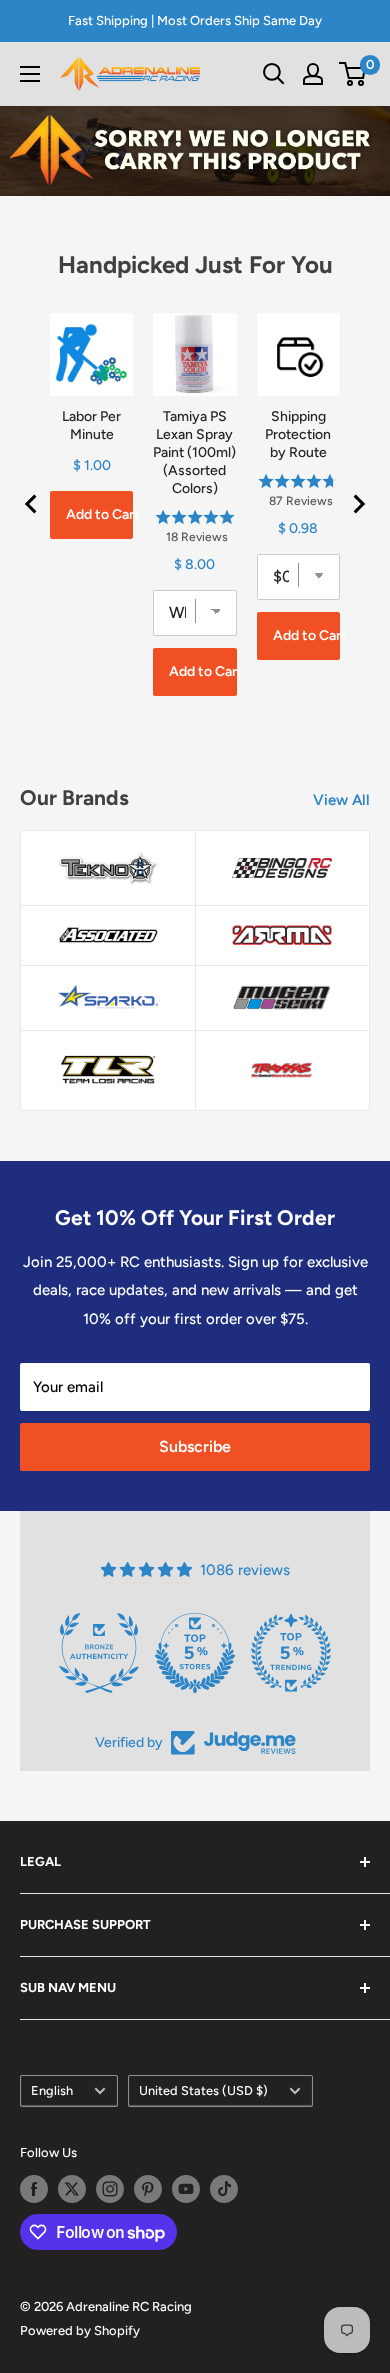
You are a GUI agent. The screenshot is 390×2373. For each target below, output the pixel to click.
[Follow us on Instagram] (110, 2189)
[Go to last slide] (32, 504)
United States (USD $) (203, 2090)
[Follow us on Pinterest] (148, 2189)
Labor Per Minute (91, 425)
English (52, 2090)
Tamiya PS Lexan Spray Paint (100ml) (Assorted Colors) (194, 452)
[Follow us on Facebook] (34, 2189)
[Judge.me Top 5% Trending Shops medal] (291, 1653)
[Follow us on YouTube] (186, 2189)
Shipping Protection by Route (298, 434)
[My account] (313, 74)
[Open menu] (30, 74)
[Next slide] (358, 504)
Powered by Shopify (80, 2330)
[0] (353, 74)
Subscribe (195, 1446)
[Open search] (274, 74)
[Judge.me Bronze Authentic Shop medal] (99, 1653)
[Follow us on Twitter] (72, 2189)
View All (341, 800)
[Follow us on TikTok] (224, 2189)
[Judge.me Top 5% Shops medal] (195, 1653)
